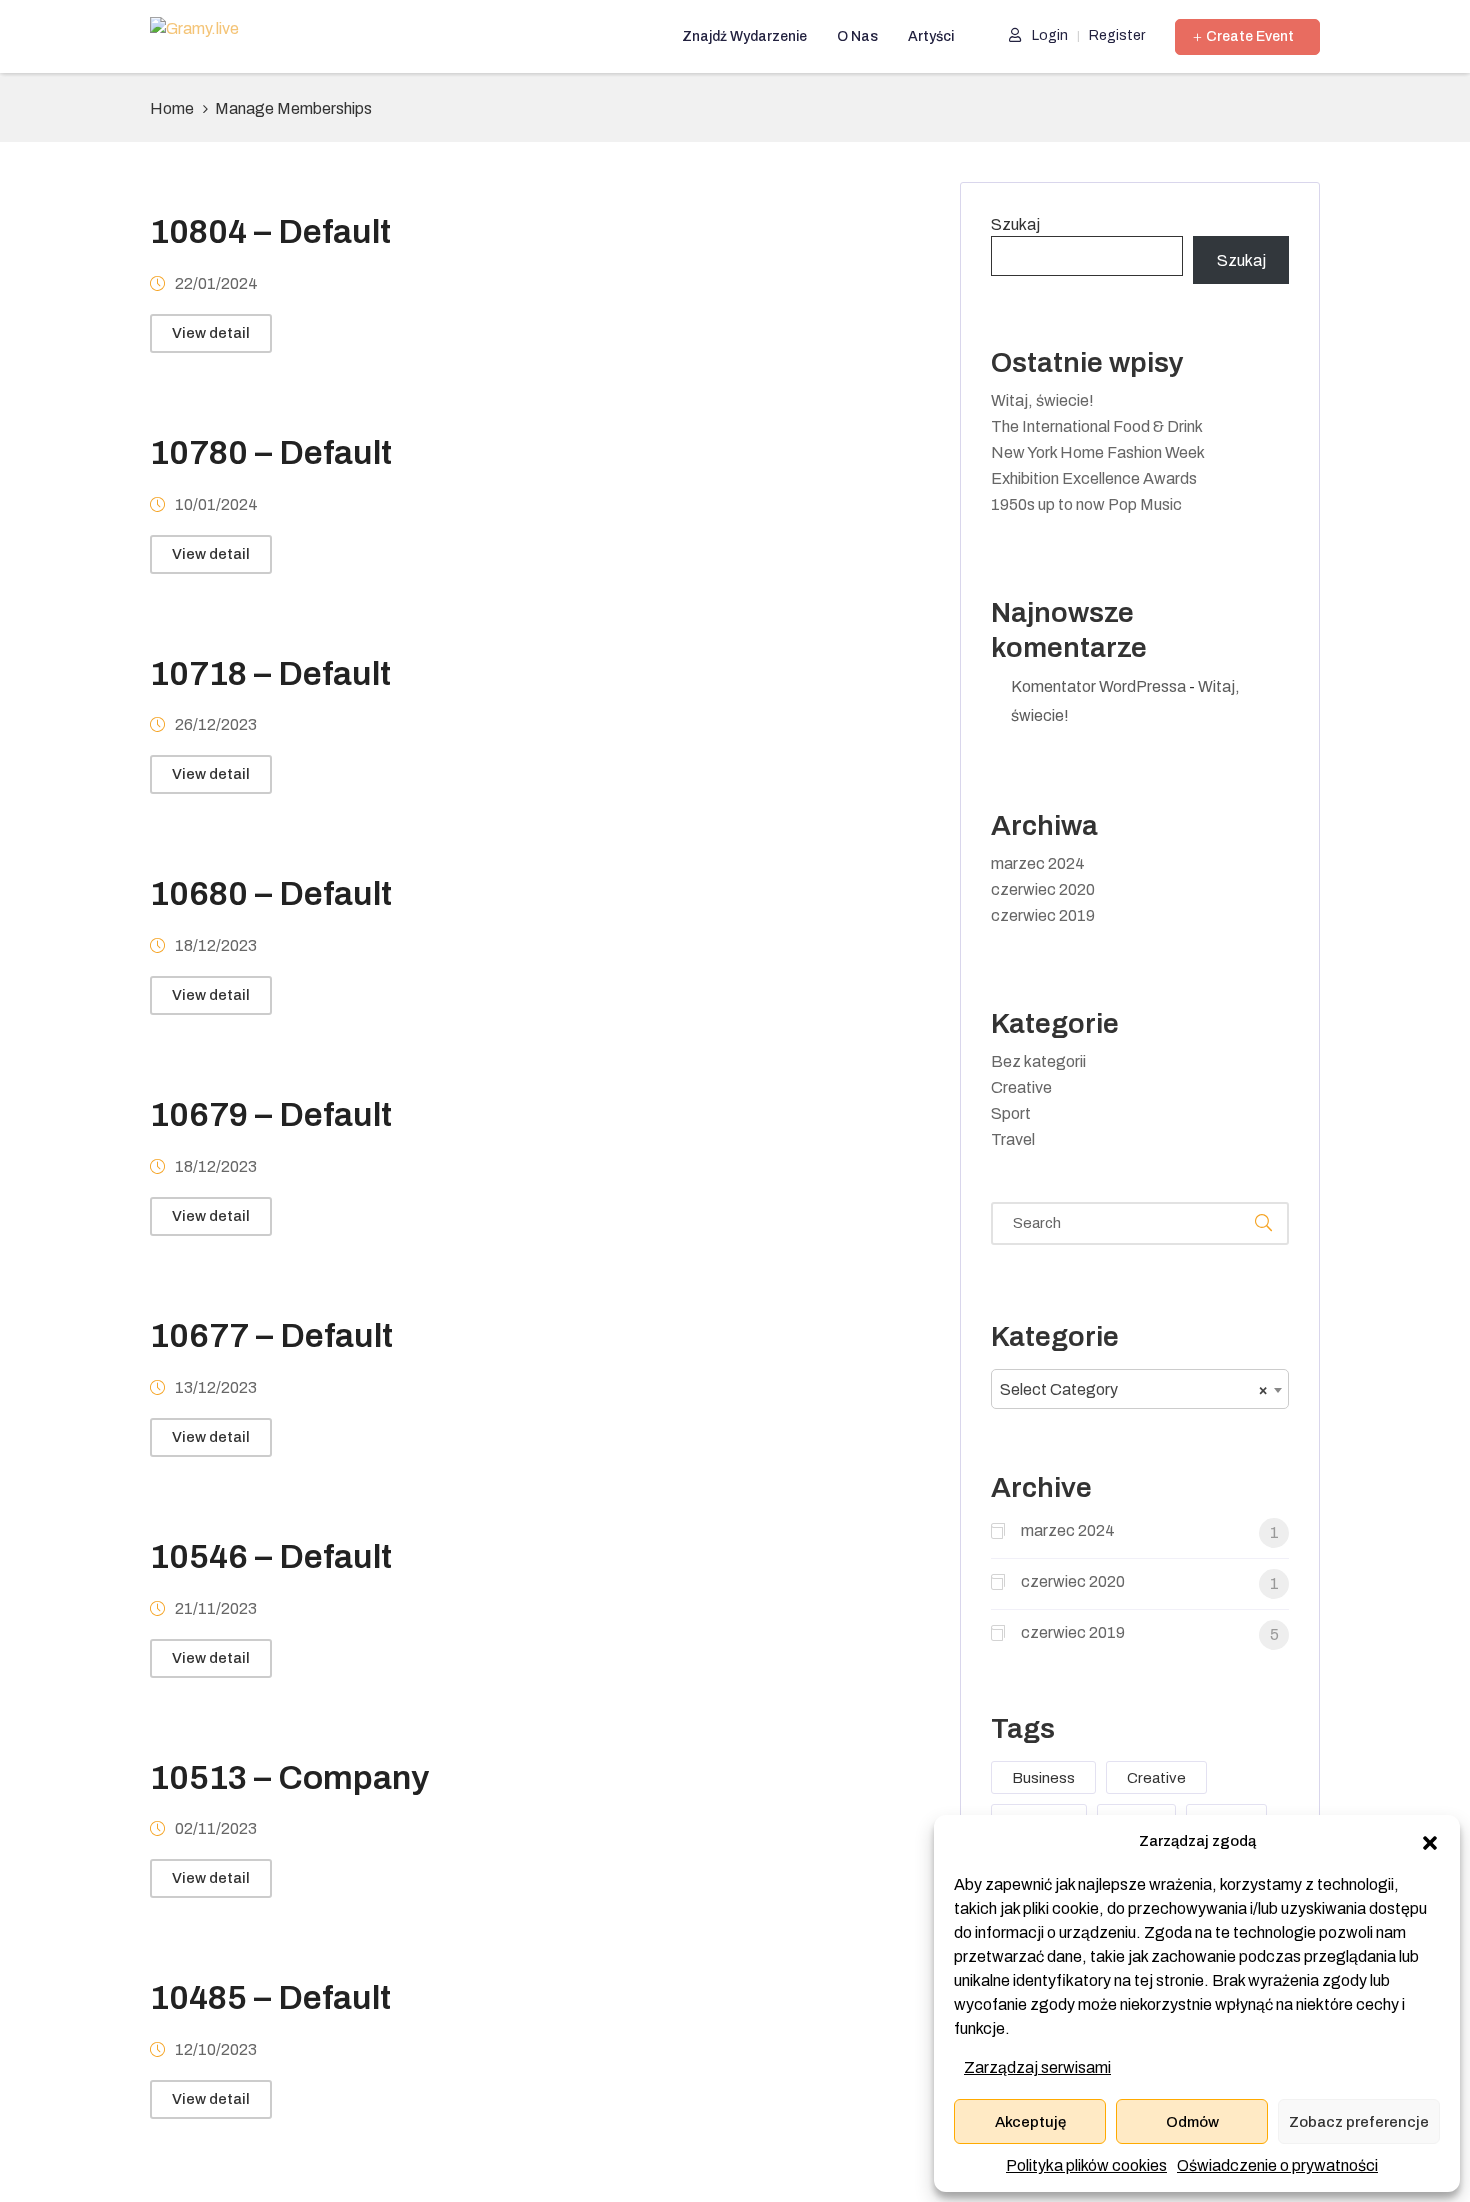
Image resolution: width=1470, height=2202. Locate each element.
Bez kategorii (1038, 1061)
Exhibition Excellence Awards (1094, 478)
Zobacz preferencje (1359, 2122)
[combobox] (1140, 1389)
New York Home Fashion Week (1098, 452)
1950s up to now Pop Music (1086, 504)
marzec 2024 (1038, 863)
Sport (1011, 1113)
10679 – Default (271, 1114)
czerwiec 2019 (1043, 915)
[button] (1430, 1842)
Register (1117, 35)
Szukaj (1015, 224)
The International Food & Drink (1097, 426)
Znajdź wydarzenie (744, 36)
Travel (1013, 1139)
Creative (1021, 1087)
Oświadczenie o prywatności (1277, 2165)
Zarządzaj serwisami (1037, 2067)
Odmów (1192, 2122)
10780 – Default (271, 452)
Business (1043, 1778)
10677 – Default (271, 1335)
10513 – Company (289, 1777)
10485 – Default (270, 1997)
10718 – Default (270, 673)
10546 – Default (271, 1556)
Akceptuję (1030, 2122)
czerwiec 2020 (1043, 889)
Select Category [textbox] (1134, 1389)
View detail (211, 333)
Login (1048, 35)
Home (172, 108)
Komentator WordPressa (1098, 686)
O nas (857, 36)
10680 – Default (271, 893)
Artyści (931, 36)
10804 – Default (270, 231)
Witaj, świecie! (1042, 400)
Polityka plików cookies (1086, 2165)
